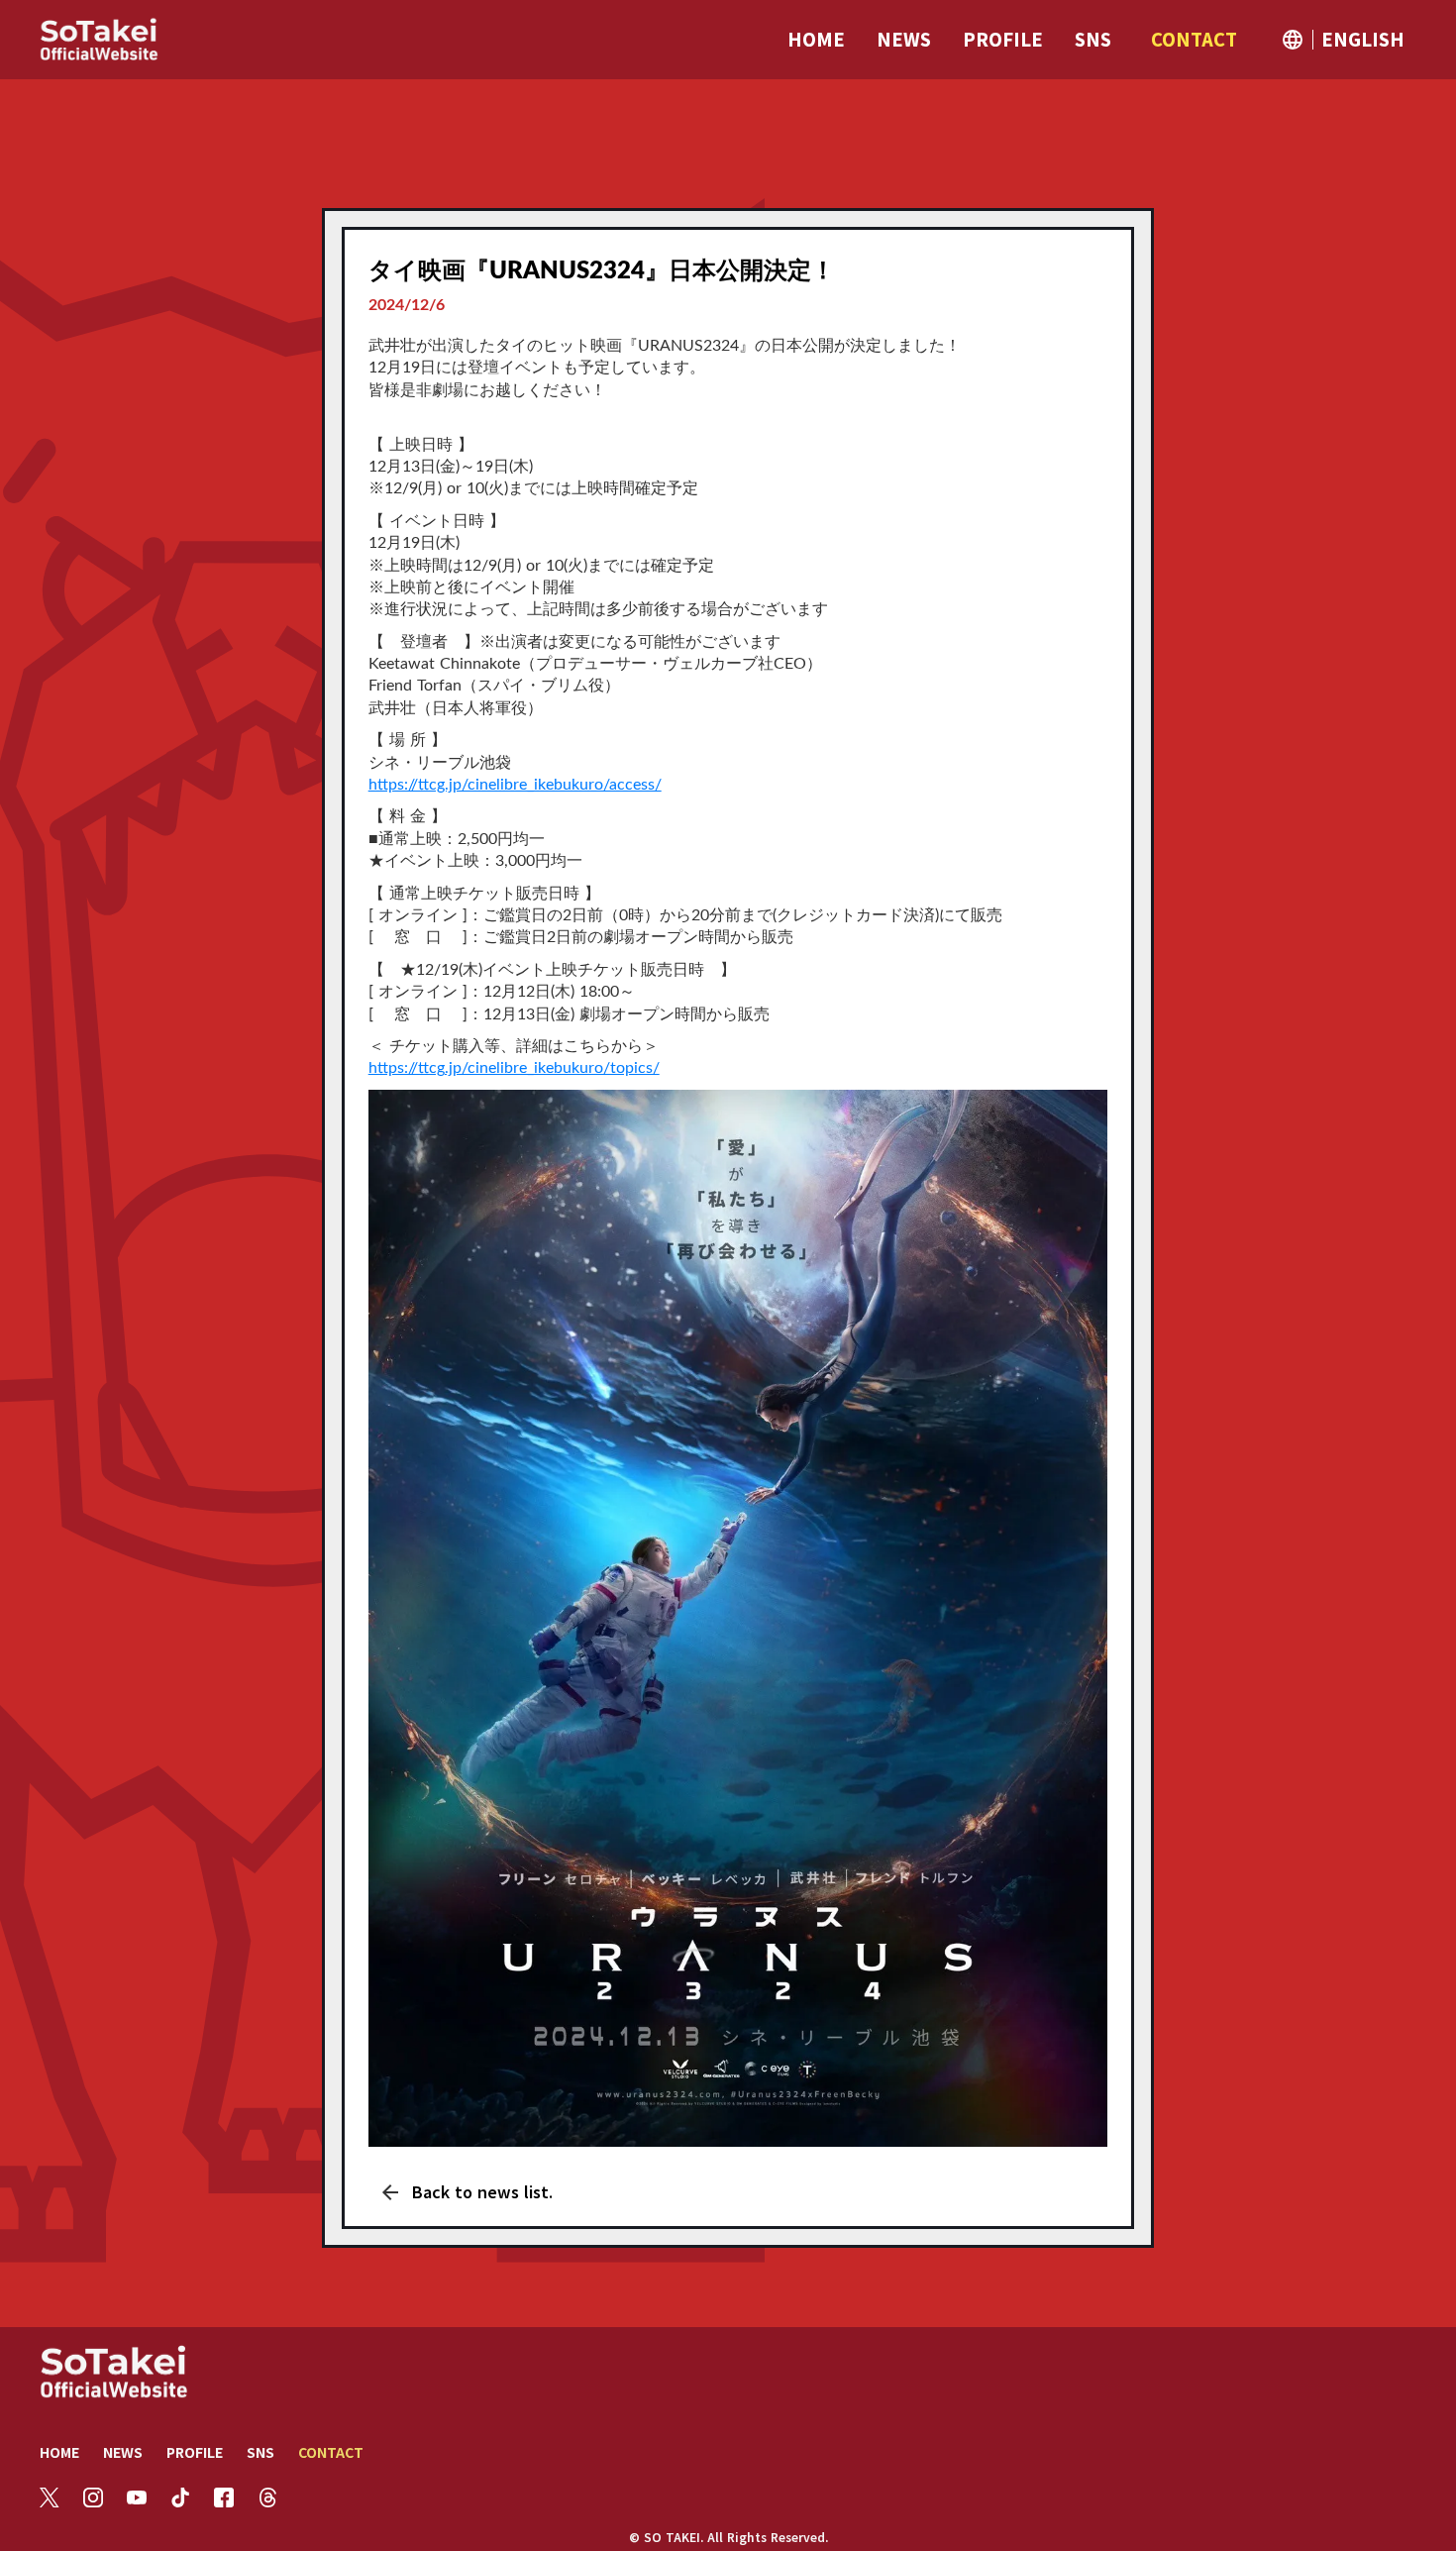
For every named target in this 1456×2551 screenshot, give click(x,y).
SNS (260, 2452)
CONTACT (331, 2452)
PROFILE (195, 2452)
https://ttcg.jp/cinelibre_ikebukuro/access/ (515, 785)
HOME (59, 2452)
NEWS (123, 2452)
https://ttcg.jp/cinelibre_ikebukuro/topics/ (514, 1068)
